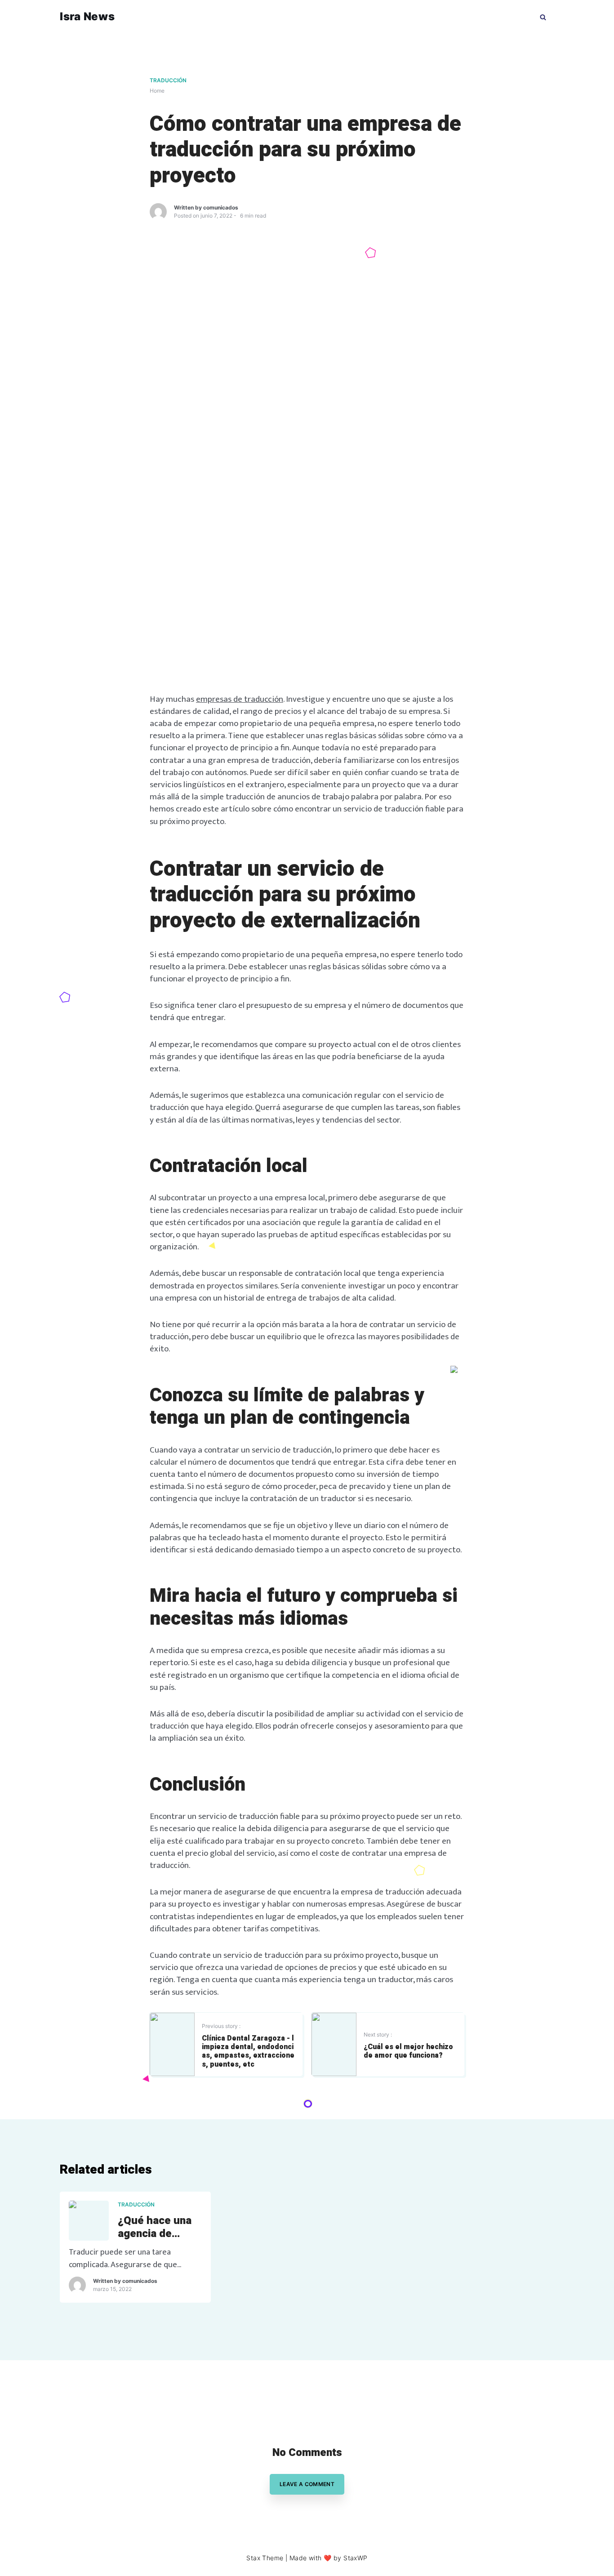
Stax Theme (265, 2558)
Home (157, 91)
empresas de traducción (240, 699)
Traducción (168, 80)
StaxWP (356, 2558)
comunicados (221, 207)
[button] (543, 16)
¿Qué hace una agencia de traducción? (155, 2228)
